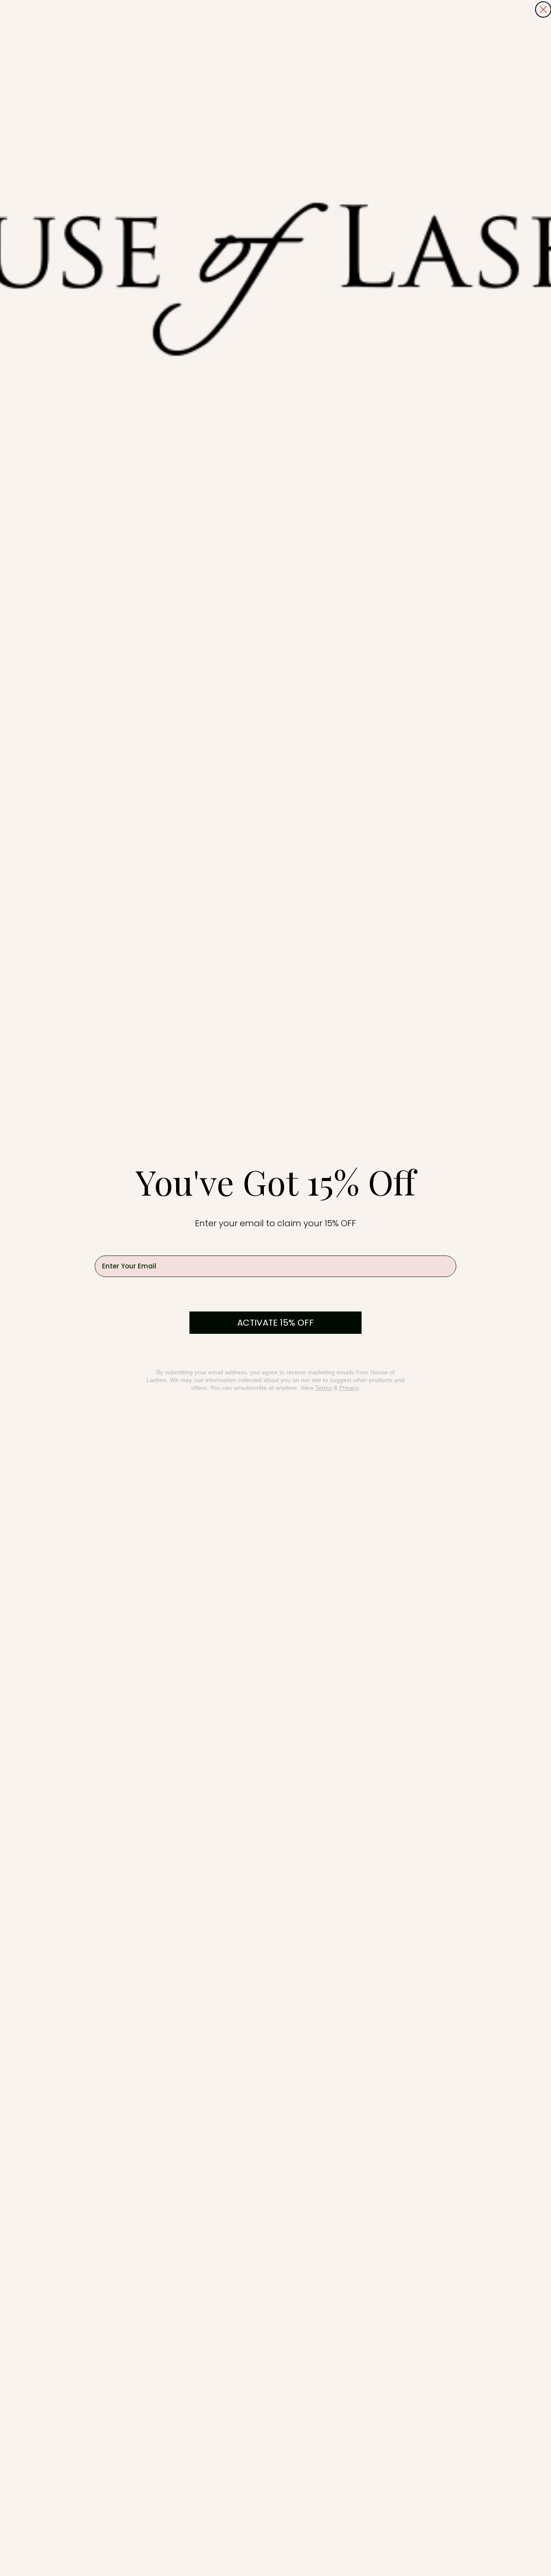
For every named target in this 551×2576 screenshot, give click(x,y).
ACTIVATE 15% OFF (275, 1323)
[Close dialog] (543, 9)
